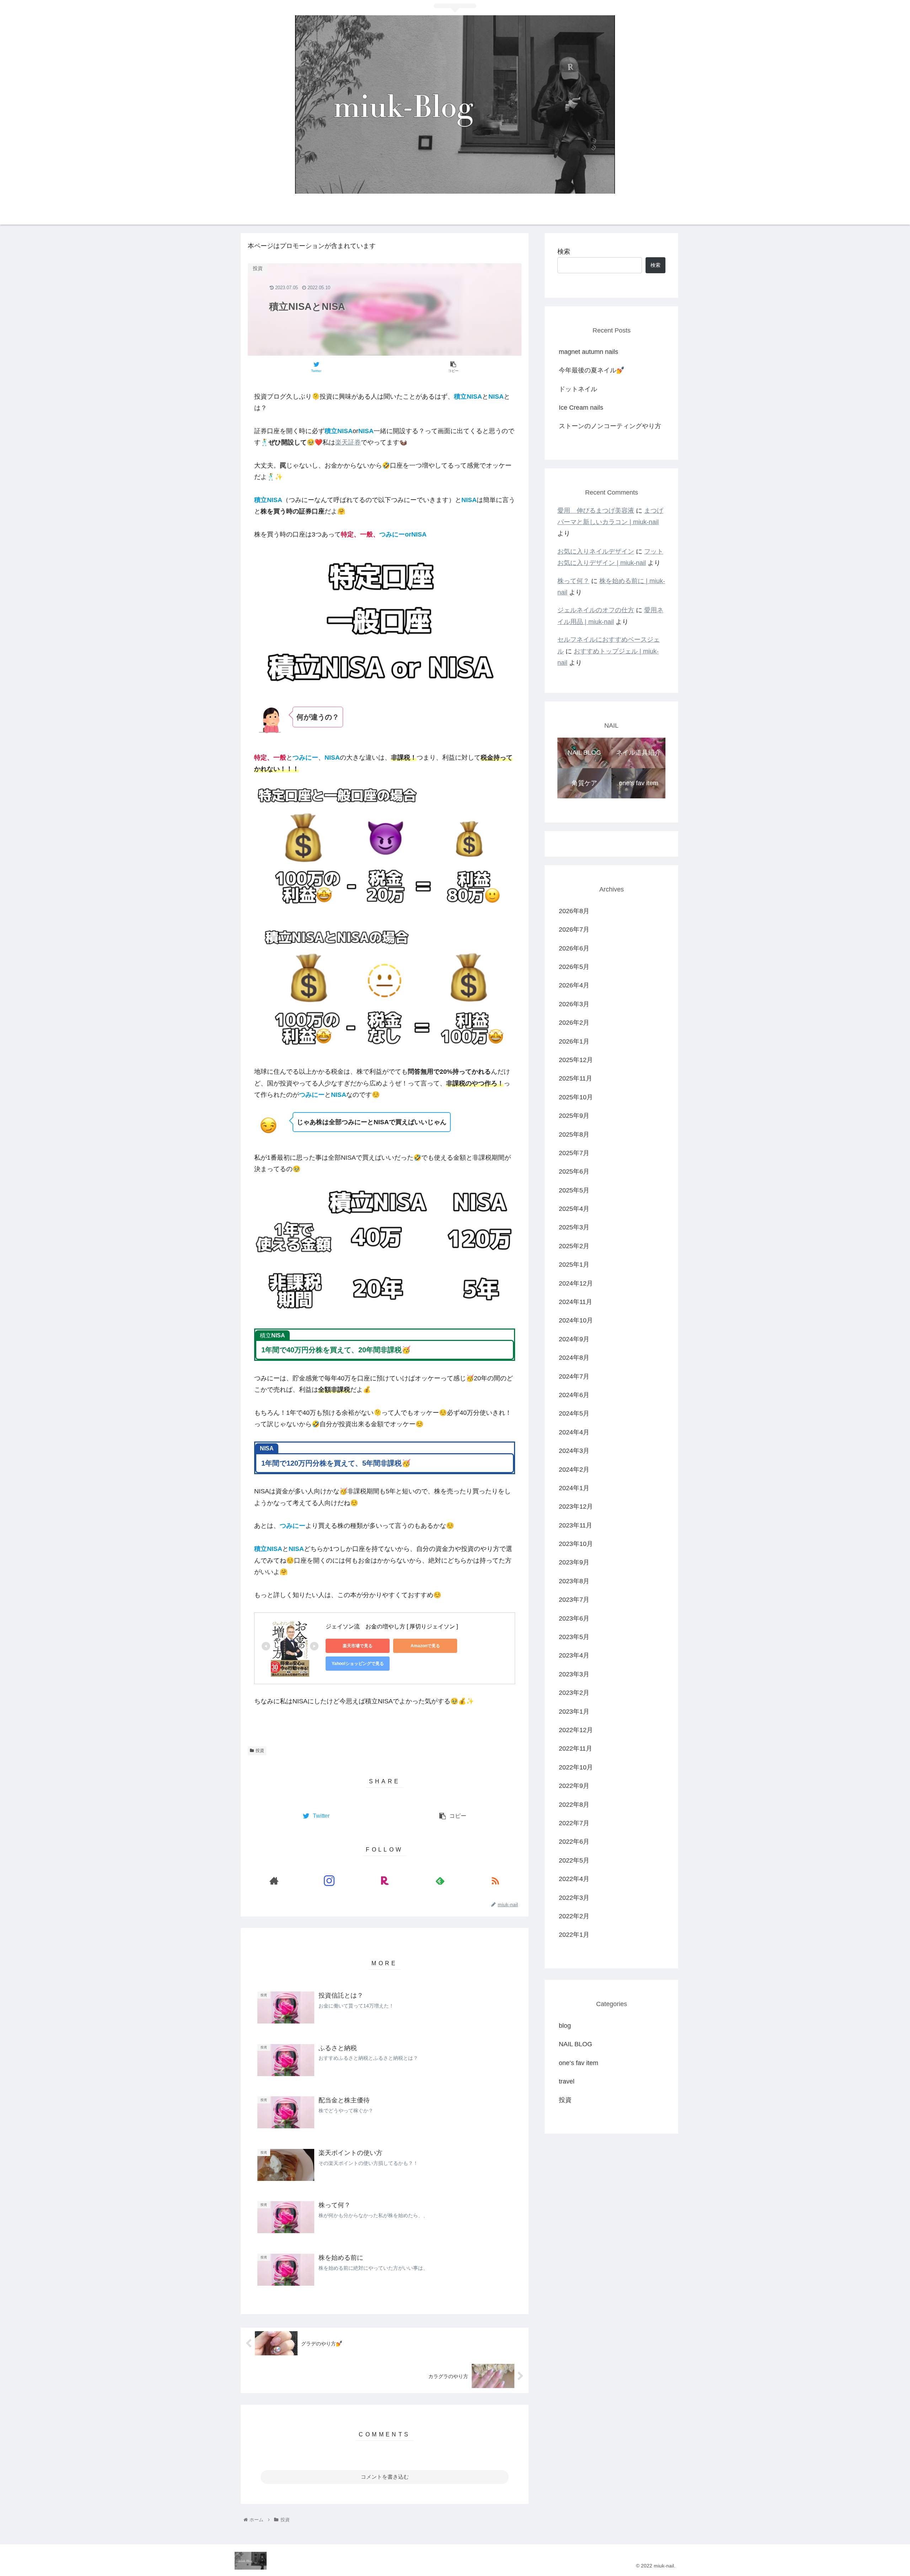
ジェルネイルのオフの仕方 (596, 610)
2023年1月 (574, 1712)
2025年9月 (574, 1116)
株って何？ (573, 581)
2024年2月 (574, 1470)
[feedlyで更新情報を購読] (440, 1881)
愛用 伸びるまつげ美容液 (596, 511)
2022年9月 (574, 1786)
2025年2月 (574, 1246)
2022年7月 (574, 1823)
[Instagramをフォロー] (330, 1881)
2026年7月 (574, 929)
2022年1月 (574, 1935)
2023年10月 (576, 1544)
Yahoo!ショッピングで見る (358, 1664)
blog (565, 2026)
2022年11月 (576, 1748)
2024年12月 (576, 1283)
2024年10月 (576, 1320)
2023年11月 (576, 1525)
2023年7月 (574, 1600)
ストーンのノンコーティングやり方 (610, 426)
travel (567, 2081)
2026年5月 (574, 967)
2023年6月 (574, 1618)
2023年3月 (574, 1674)
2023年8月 (574, 1581)
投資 (260, 1751)
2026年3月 (574, 1004)
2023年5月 (574, 1637)
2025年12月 (576, 1060)
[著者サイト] (274, 1881)
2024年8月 (574, 1358)
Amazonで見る (425, 1646)
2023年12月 (576, 1507)
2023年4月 (574, 1656)
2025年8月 (574, 1135)
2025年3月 (574, 1228)
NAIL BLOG (576, 2044)
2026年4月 (574, 985)
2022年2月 (574, 1916)
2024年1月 (574, 1488)
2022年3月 (574, 1898)
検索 (564, 252)
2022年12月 (576, 1730)
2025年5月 (574, 1190)
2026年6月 (574, 948)
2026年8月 (574, 911)
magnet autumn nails (588, 352)
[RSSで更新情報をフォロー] (495, 1881)
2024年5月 (574, 1413)
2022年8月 (574, 1805)
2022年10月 (576, 1767)
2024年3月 (574, 1451)
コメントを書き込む (385, 2477)
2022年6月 (574, 1842)
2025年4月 (574, 1209)
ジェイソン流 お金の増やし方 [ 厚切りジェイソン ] (392, 1626)
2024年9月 (574, 1339)
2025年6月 (574, 1171)
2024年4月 (574, 1432)
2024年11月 (576, 1302)
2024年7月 (574, 1376)
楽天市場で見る (358, 1646)
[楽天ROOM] (385, 1881)
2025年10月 (576, 1097)
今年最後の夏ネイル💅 (591, 370)
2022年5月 (574, 1860)
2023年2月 (574, 1693)
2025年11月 (576, 1078)
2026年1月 (574, 1041)
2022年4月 (574, 1879)
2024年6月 (574, 1395)
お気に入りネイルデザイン (596, 551)
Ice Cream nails (581, 408)
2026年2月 (574, 1023)
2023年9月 (574, 1563)
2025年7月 (574, 1153)
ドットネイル (578, 389)
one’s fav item (579, 2063)
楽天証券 (348, 442)
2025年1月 (574, 1265)
